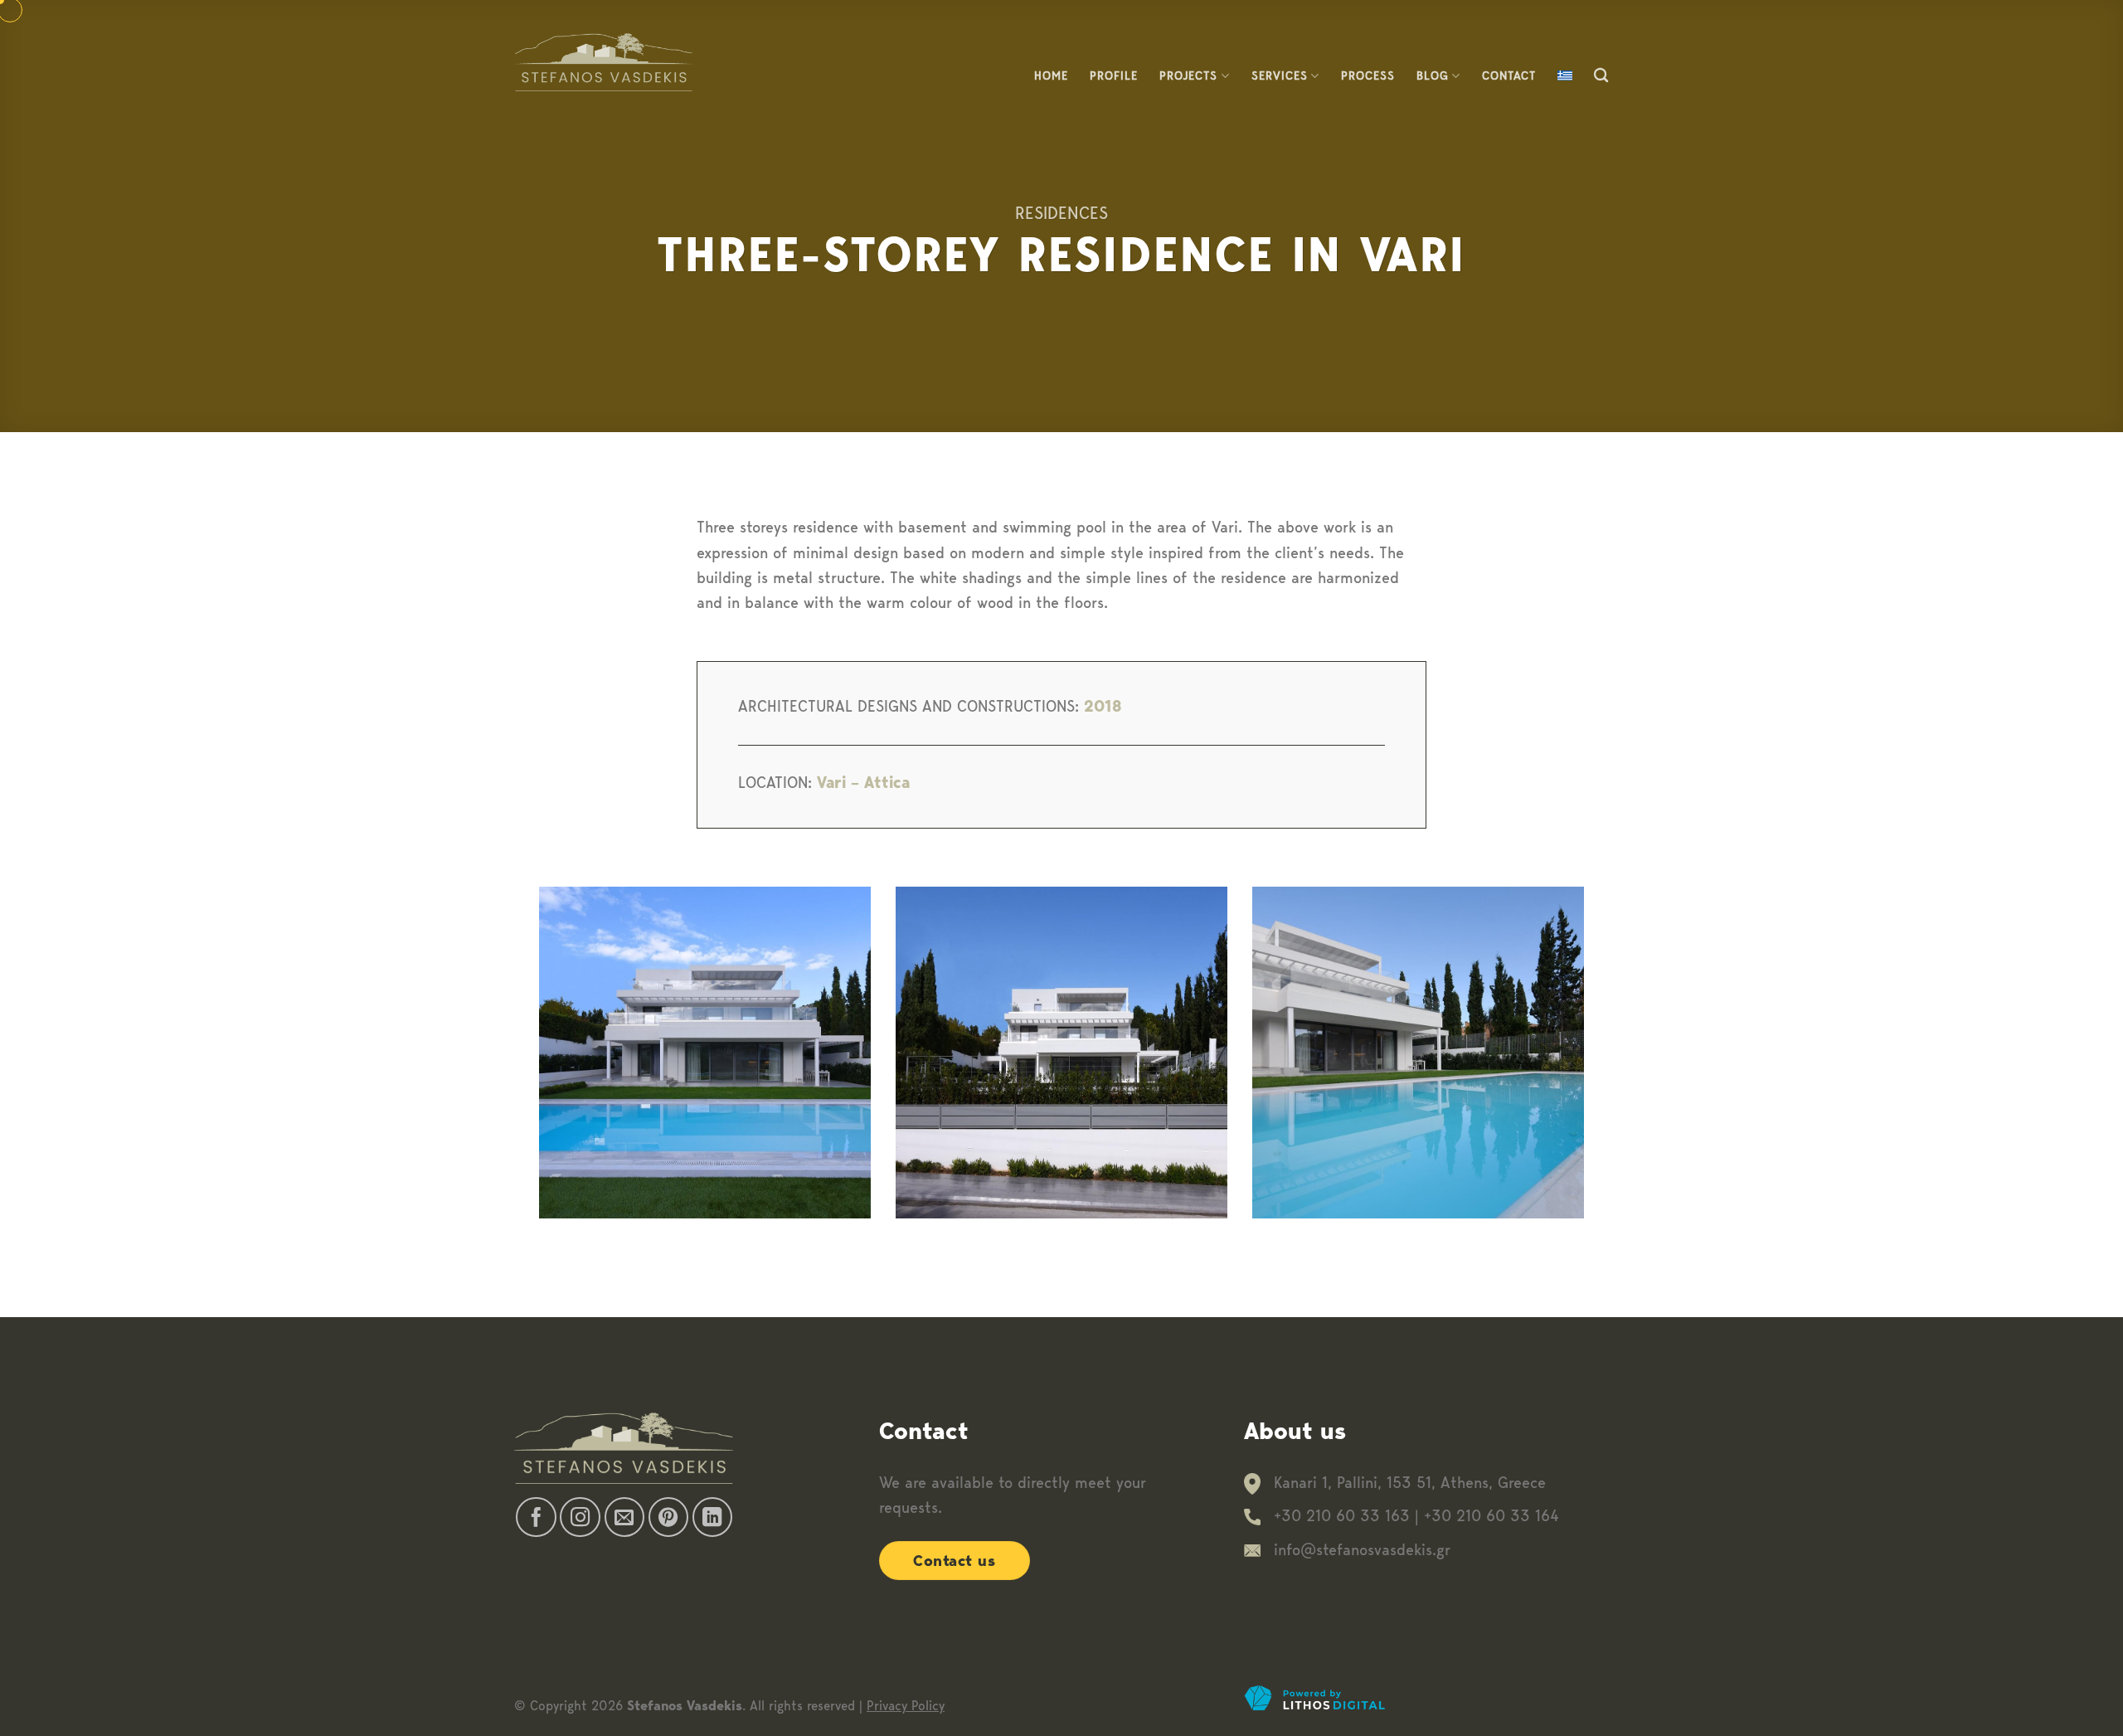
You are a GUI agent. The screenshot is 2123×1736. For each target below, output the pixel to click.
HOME (1051, 75)
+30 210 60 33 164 (1491, 1516)
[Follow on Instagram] (580, 1517)
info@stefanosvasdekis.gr (1362, 1550)
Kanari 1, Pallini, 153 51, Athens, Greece (1410, 1483)
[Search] (1601, 76)
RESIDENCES (1061, 213)
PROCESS (1368, 75)
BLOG (1433, 75)
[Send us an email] (625, 1517)
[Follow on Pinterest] (669, 1517)
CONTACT (1509, 75)
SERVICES (1280, 75)
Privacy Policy (906, 1706)
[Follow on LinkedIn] (713, 1517)
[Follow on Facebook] (536, 1517)
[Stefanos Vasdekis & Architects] (603, 62)
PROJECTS (1188, 75)
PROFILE (1114, 75)
